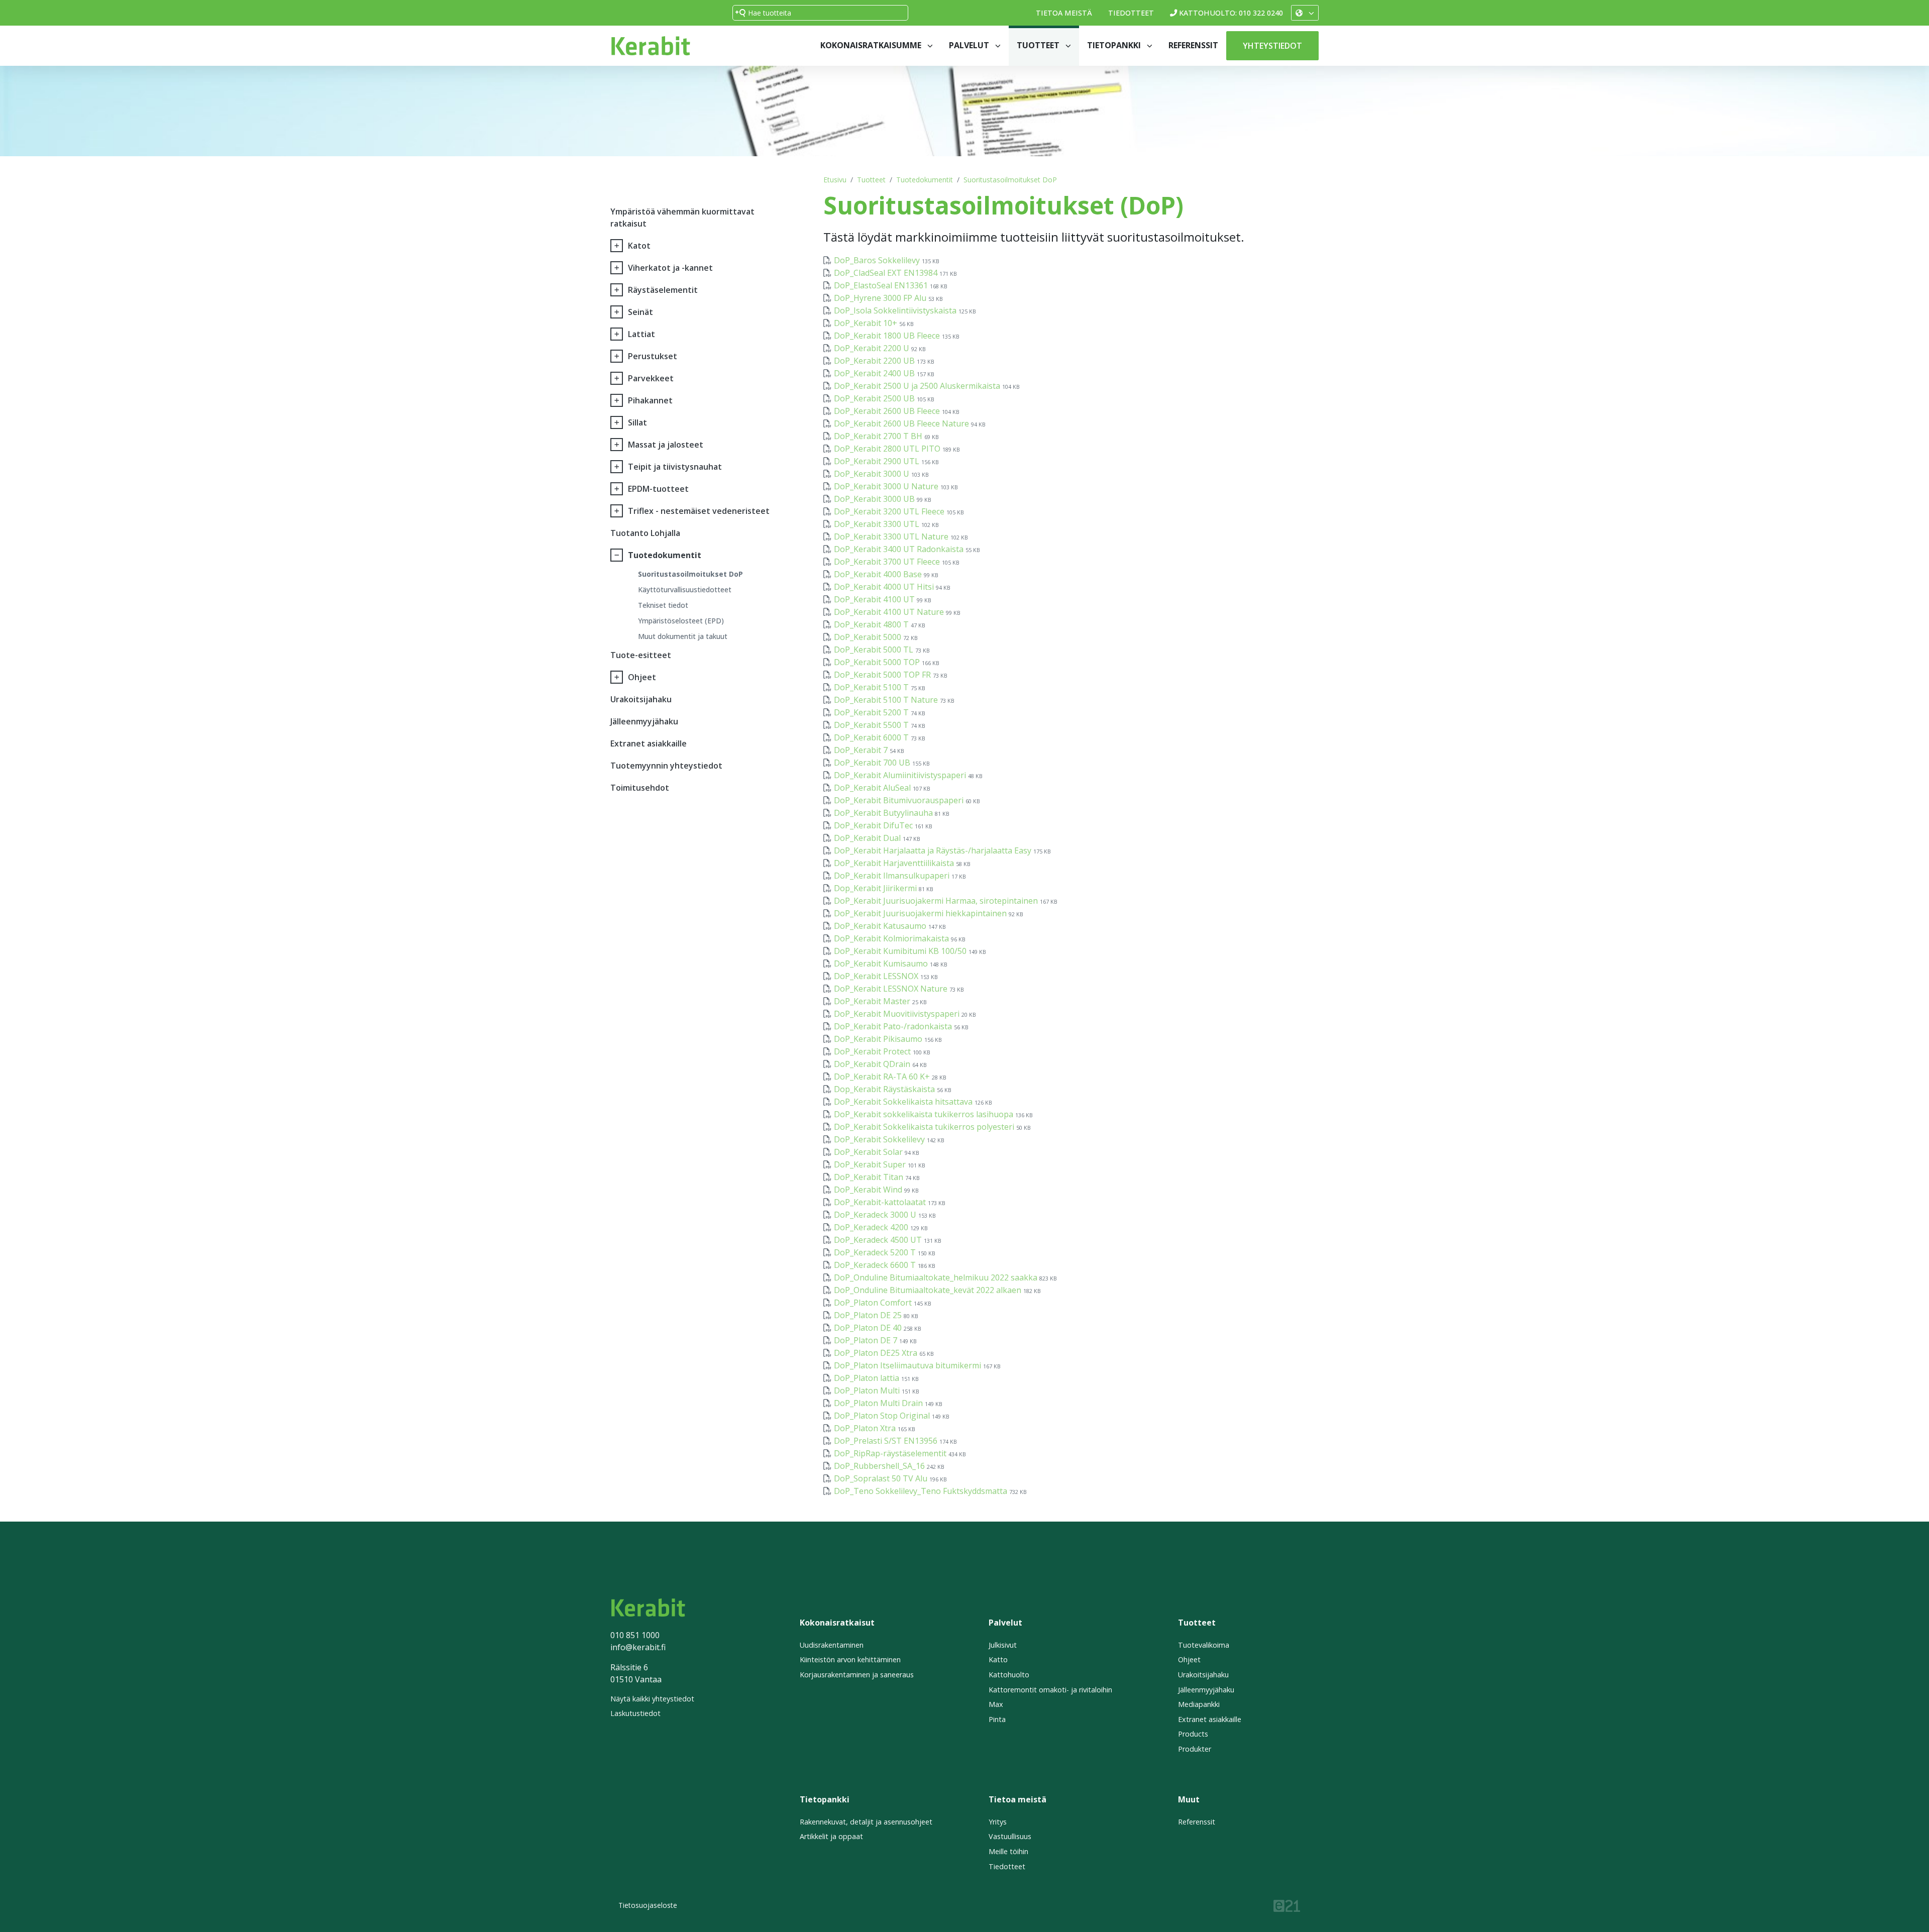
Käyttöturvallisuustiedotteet (685, 589)
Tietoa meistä (1064, 13)
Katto (998, 1659)
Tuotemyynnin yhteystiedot (666, 766)
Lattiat (641, 334)
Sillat (637, 422)
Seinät (640, 312)
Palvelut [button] (970, 45)
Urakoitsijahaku (641, 699)
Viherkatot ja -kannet (670, 268)
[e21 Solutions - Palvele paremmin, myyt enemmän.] (1287, 1905)
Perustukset (653, 356)
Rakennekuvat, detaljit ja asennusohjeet (866, 1822)
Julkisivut (1003, 1645)
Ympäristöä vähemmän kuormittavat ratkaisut (682, 218)
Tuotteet (871, 180)
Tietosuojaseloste (648, 1905)
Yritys (998, 1822)
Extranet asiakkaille (649, 743)
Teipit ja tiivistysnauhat (675, 467)
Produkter (1195, 1749)
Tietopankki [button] (1115, 45)
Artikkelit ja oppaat (831, 1836)
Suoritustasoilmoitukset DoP (1010, 180)
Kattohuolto (1009, 1675)
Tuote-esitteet (641, 655)
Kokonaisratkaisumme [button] (872, 45)
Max (996, 1704)
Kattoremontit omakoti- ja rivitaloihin (1050, 1690)
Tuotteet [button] (1039, 45)
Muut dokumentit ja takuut (683, 636)
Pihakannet (650, 400)
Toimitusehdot (640, 788)
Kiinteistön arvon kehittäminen (850, 1659)
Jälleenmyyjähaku (644, 721)
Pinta (997, 1719)
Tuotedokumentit (925, 180)
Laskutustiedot (635, 1713)
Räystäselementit (663, 290)
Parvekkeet (651, 378)
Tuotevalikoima (1204, 1645)
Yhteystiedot (1272, 46)
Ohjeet (642, 677)
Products (1193, 1734)
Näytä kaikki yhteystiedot (652, 1699)
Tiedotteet (1131, 13)
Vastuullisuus (1010, 1836)
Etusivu (835, 180)
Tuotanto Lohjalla (645, 533)
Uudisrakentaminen (832, 1645)
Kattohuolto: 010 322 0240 (1231, 13)
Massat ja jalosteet (666, 445)
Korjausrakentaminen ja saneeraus (857, 1675)
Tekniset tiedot (663, 605)
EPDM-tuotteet (658, 489)
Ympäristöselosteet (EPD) (681, 621)
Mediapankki (1199, 1704)
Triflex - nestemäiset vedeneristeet (699, 511)
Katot (639, 246)
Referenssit (1193, 45)
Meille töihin (1008, 1851)
